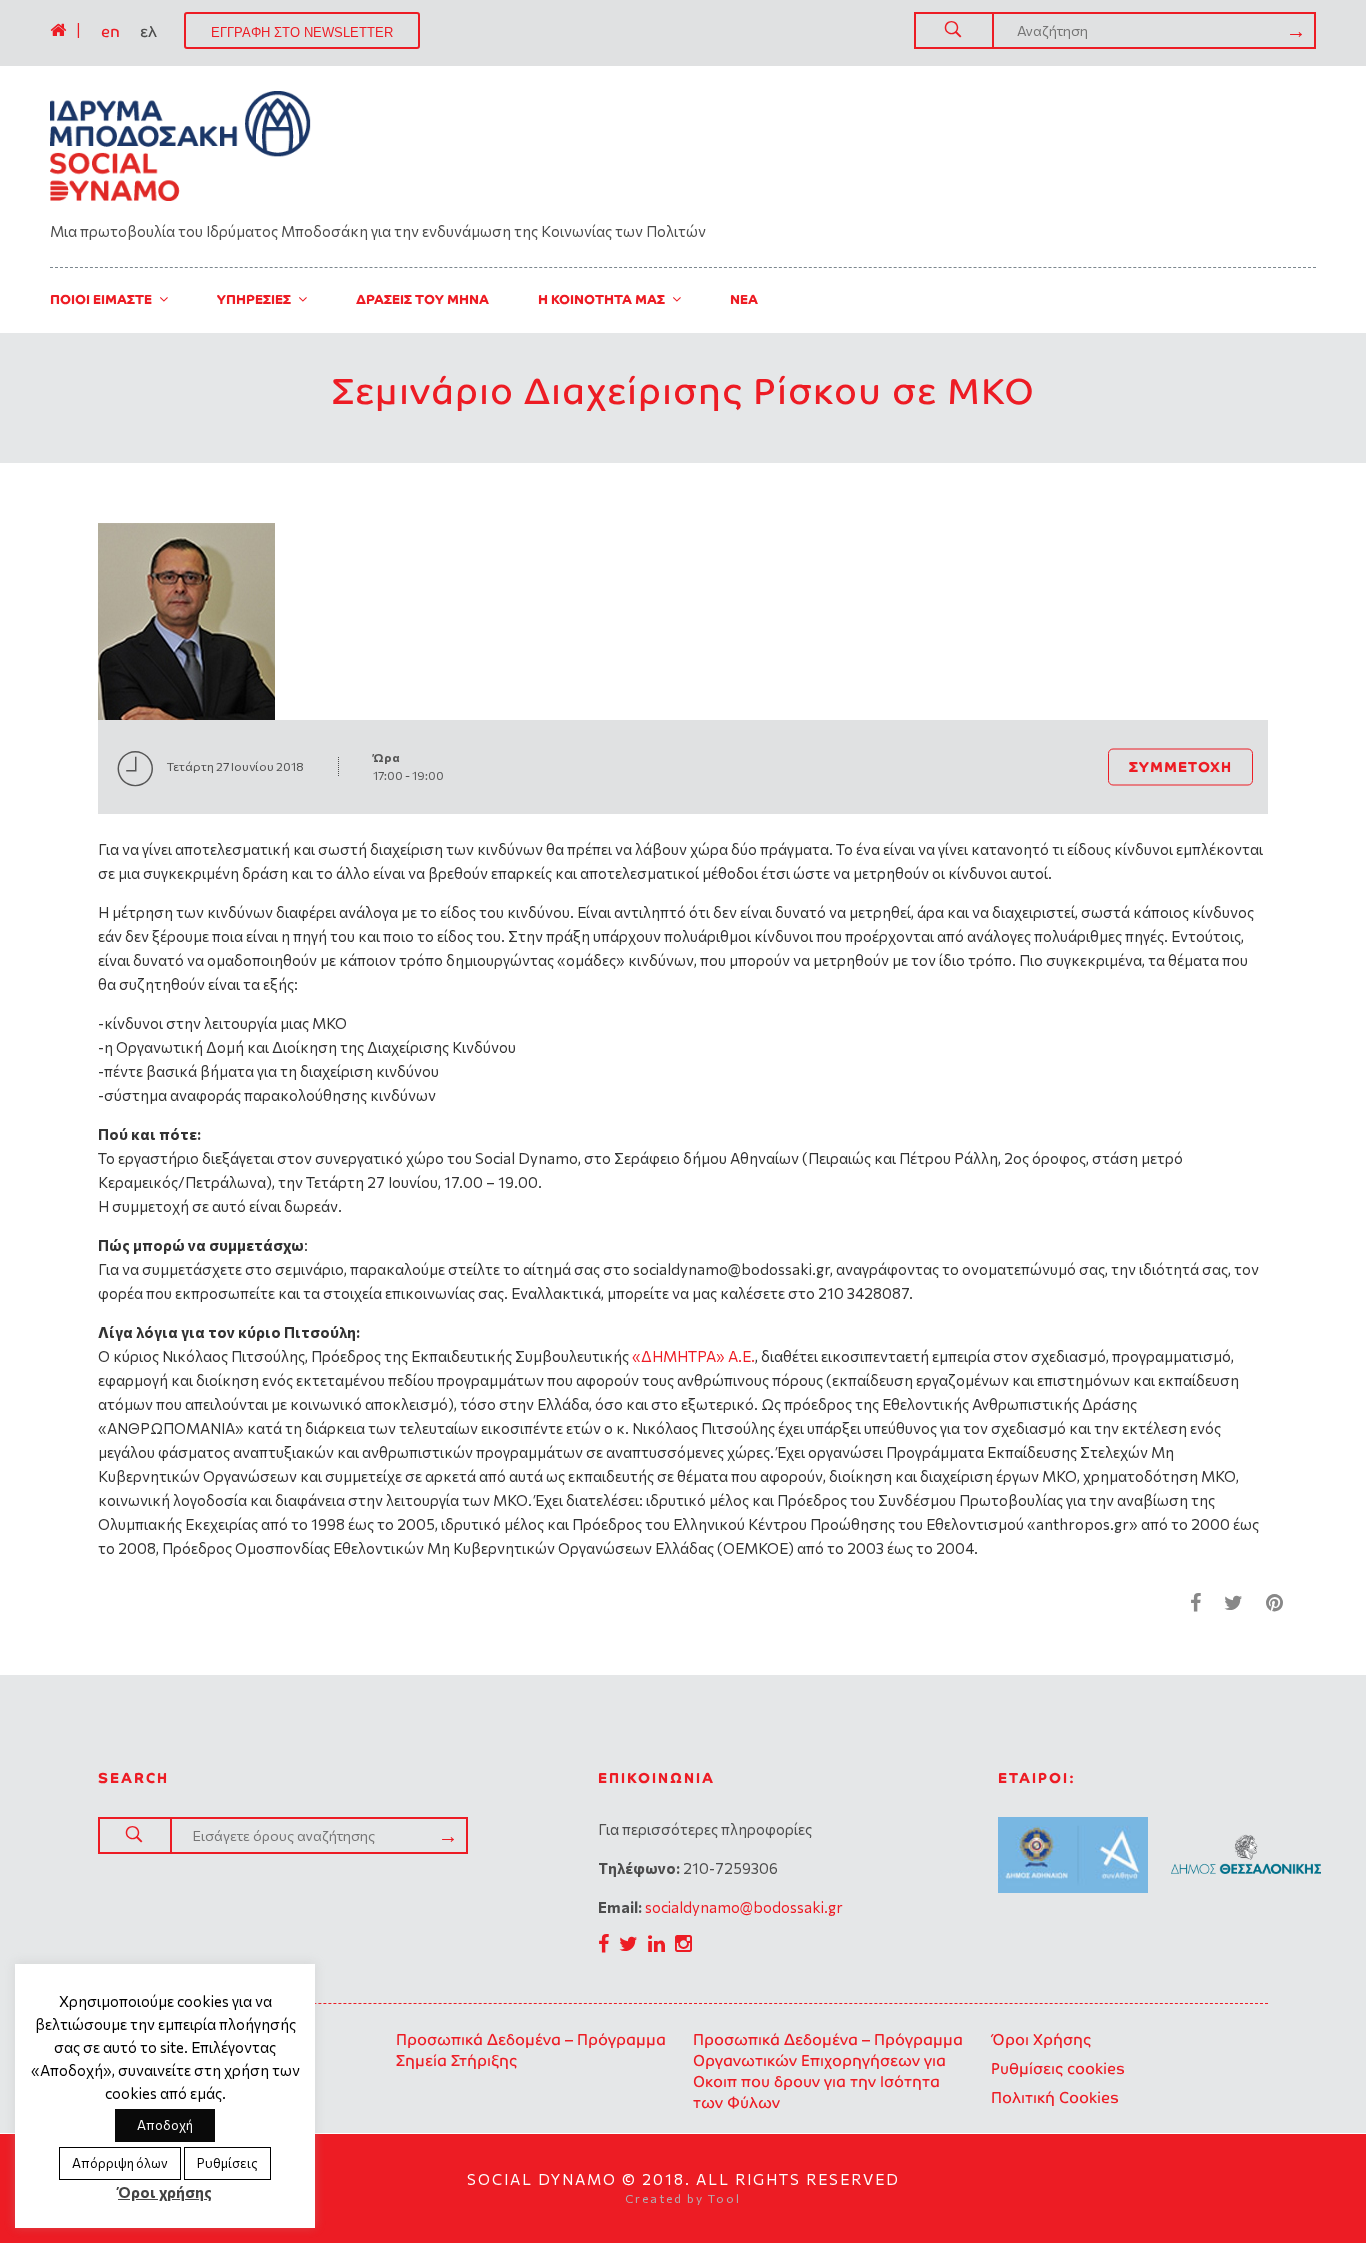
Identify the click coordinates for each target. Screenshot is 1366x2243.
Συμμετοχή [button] (1180, 766)
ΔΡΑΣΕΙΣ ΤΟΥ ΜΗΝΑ (422, 299)
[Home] (58, 30)
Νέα (744, 299)
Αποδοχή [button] (165, 2125)
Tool (724, 2198)
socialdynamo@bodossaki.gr (744, 1907)
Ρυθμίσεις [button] (227, 2163)
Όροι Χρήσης (1041, 2039)
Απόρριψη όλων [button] (120, 2163)
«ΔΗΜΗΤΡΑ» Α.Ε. (693, 1356)
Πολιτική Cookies (1055, 2097)
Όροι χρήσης (165, 2192)
